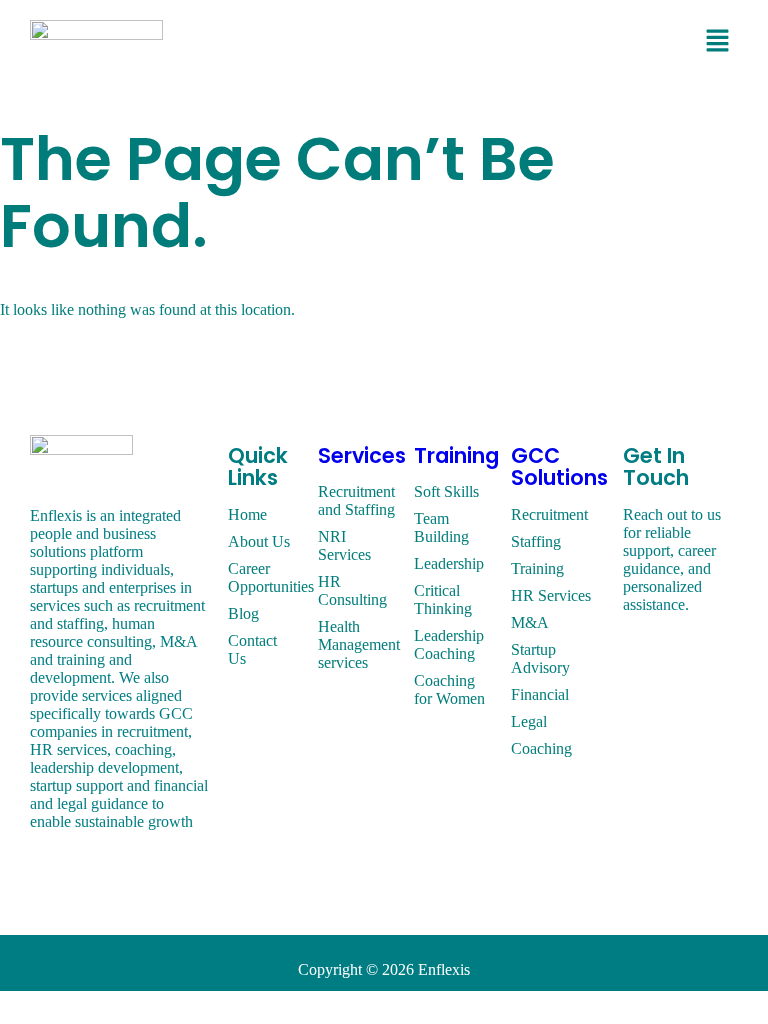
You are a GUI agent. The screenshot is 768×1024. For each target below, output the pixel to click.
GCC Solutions (559, 467)
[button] (718, 42)
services (362, 455)
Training (456, 455)
